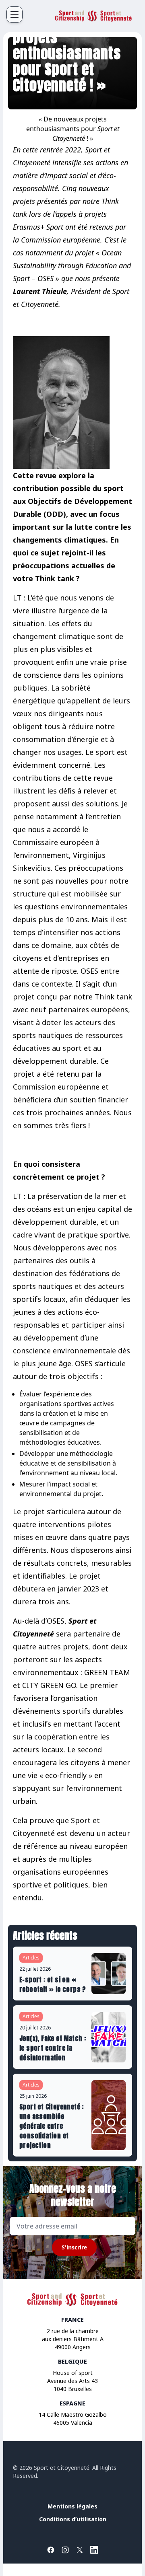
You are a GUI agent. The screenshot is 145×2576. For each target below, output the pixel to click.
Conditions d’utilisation (73, 2519)
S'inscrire (74, 2247)
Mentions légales (72, 2506)
